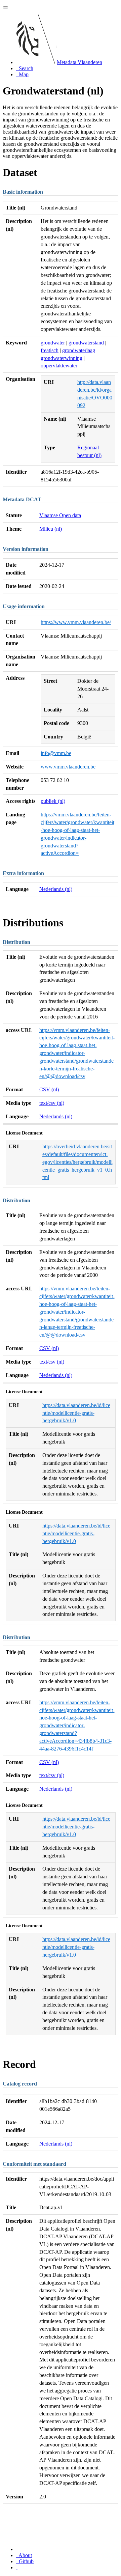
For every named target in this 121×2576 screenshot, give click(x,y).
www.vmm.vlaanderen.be (68, 767)
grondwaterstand (86, 343)
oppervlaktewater (59, 366)
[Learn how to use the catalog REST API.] (17, 2567)
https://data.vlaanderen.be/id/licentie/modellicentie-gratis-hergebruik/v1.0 (76, 1413)
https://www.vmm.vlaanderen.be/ (76, 622)
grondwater (53, 343)
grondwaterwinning (62, 358)
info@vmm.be (56, 753)
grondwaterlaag (79, 350)
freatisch (50, 350)
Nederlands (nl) (56, 889)
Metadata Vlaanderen (79, 62)
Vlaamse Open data (60, 515)
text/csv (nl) (52, 1103)
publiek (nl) (53, 801)
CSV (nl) (49, 1089)
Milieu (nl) (51, 529)
